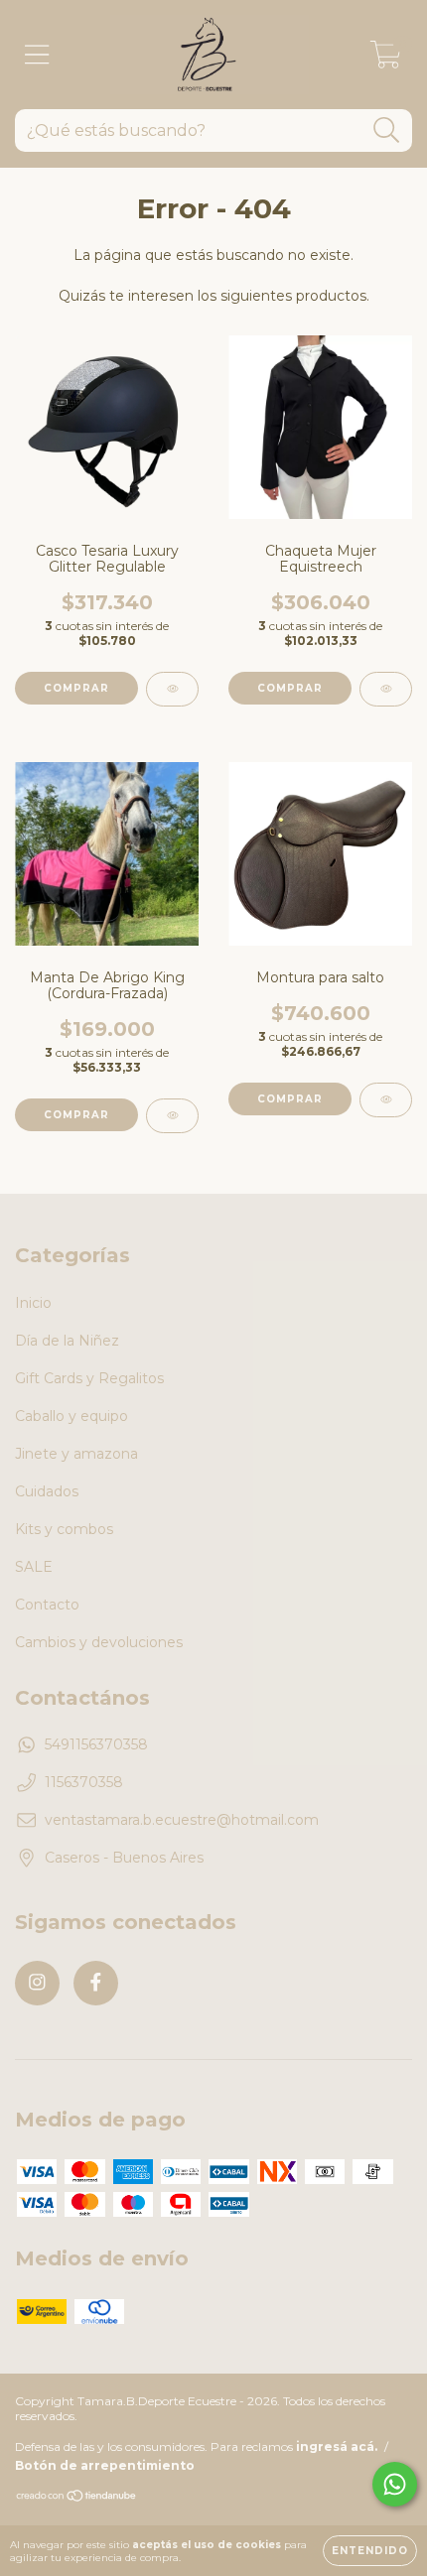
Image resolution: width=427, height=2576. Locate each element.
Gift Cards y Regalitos (89, 1378)
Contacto (47, 1605)
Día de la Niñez (67, 1341)
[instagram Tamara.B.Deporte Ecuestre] (37, 1983)
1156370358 (84, 1782)
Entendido (370, 2551)
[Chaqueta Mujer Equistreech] (386, 689)
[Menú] (37, 55)
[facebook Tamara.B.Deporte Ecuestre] (96, 1983)
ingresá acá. (337, 2447)
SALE (34, 1567)
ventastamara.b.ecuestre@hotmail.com (182, 1820)
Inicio (33, 1303)
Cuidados (47, 1491)
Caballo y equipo (71, 1416)
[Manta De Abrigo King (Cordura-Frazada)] (172, 1116)
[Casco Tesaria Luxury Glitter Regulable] (172, 689)
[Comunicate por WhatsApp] (395, 2484)
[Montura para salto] (386, 1100)
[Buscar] (387, 130)
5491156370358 (96, 1744)
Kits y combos (64, 1529)
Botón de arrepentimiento (105, 2465)
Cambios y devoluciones (99, 1642)
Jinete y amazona (76, 1454)
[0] (386, 60)
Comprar (76, 688)
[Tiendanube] (77, 2498)
